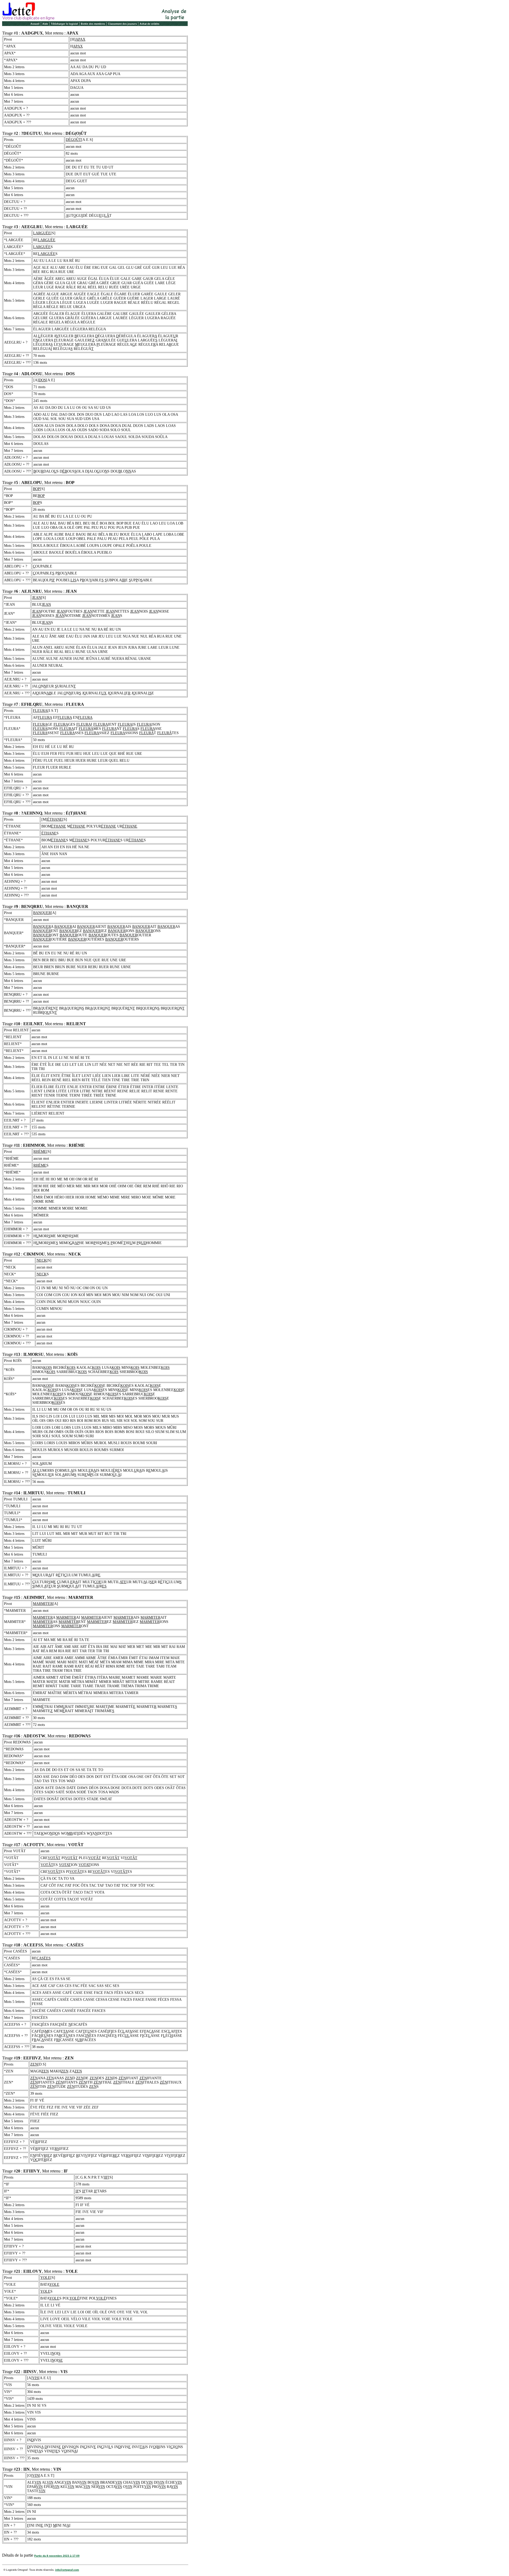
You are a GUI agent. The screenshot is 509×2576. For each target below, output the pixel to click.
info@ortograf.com (67, 2570)
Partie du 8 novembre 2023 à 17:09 (57, 2556)
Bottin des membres (93, 24)
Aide (45, 24)
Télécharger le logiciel (64, 24)
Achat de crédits (150, 24)
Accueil (35, 24)
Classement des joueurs (122, 24)
